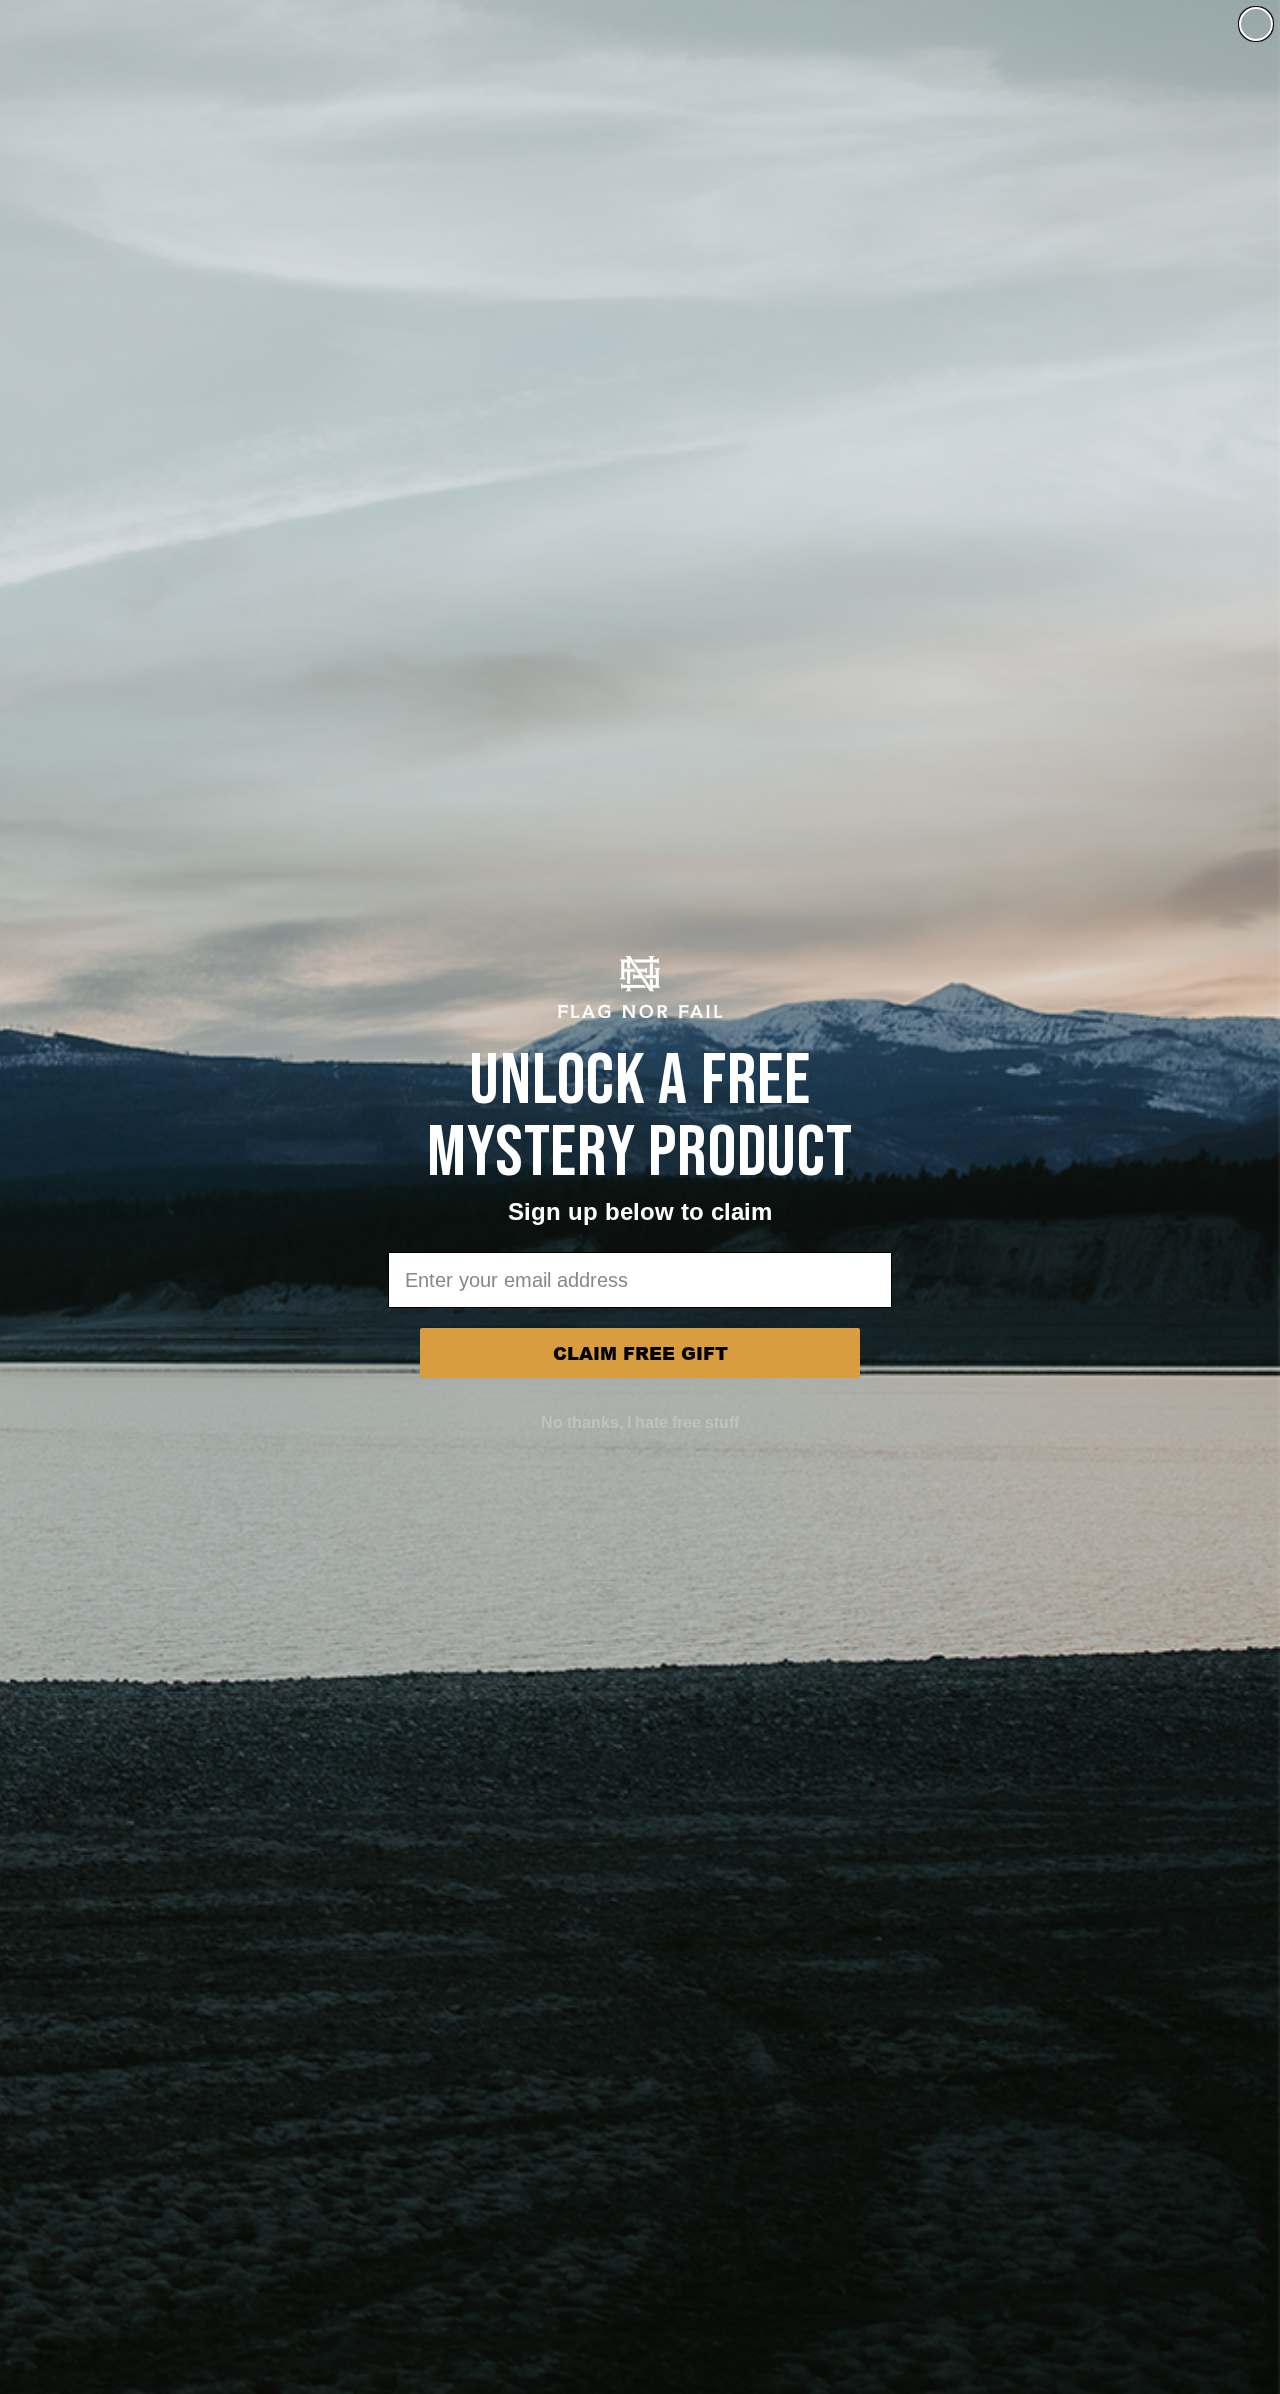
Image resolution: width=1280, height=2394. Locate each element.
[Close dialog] (1256, 24)
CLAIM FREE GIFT (640, 1353)
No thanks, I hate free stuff (640, 1422)
